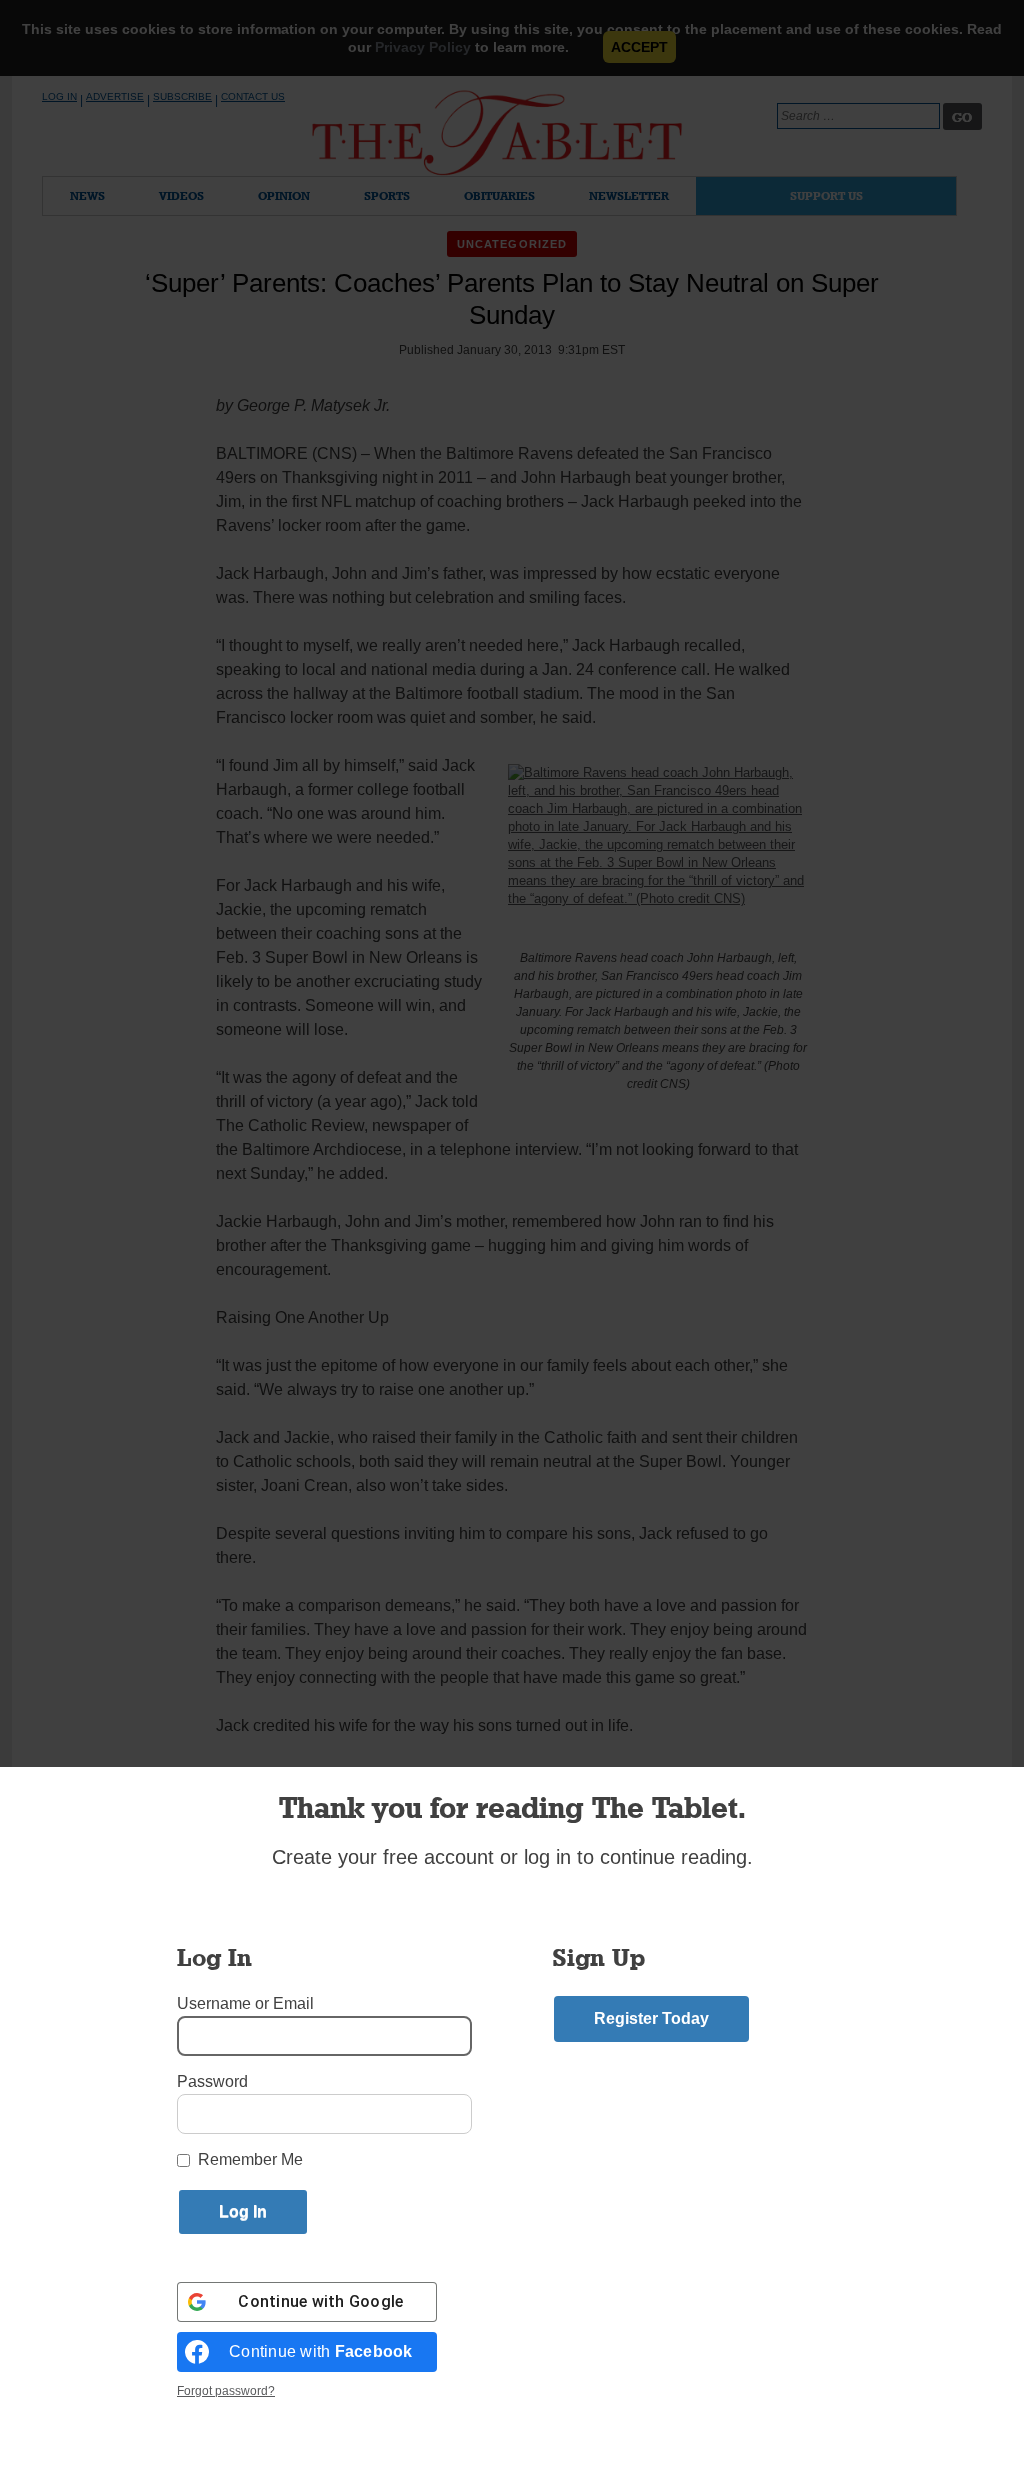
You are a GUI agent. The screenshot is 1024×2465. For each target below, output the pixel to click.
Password (212, 2081)
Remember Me (250, 2159)
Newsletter (629, 195)
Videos (181, 195)
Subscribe (182, 96)
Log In (59, 96)
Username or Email (245, 2003)
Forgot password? (226, 2391)
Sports (387, 195)
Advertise (115, 96)
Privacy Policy (423, 47)
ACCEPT (639, 47)
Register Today (651, 2018)
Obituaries (499, 195)
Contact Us (253, 96)
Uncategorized (512, 244)
